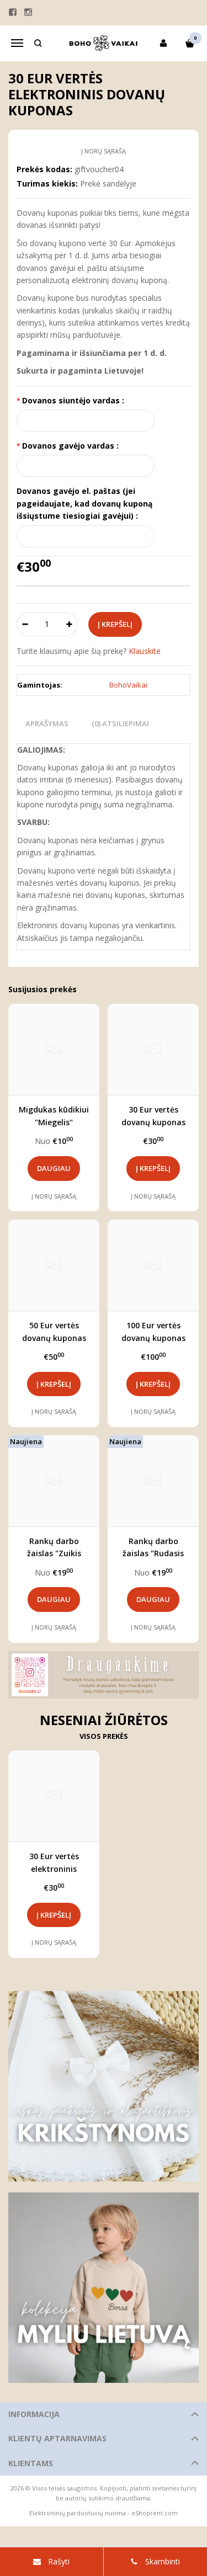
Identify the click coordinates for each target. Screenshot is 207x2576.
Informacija (34, 2414)
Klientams (31, 2463)
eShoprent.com (155, 2513)
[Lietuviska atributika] (104, 2288)
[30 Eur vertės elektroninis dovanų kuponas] (54, 1796)
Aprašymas (47, 723)
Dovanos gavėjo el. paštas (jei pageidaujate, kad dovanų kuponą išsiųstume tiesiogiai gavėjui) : (84, 503)
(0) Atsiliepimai (120, 723)
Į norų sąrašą (104, 151)
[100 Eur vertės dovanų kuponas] (153, 1265)
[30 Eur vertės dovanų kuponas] (153, 1049)
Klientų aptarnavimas (57, 2438)
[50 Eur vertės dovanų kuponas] (54, 1265)
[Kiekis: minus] (25, 624)
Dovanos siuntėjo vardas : (73, 400)
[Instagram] (28, 12)
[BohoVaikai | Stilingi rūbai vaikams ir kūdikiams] (104, 43)
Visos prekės (104, 1736)
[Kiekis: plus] (69, 624)
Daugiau (54, 1168)
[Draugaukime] (104, 1675)
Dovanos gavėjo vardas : (70, 446)
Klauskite (145, 651)
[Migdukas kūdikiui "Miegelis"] (54, 1049)
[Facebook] (13, 12)
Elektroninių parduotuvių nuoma (78, 2513)
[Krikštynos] (104, 2086)
